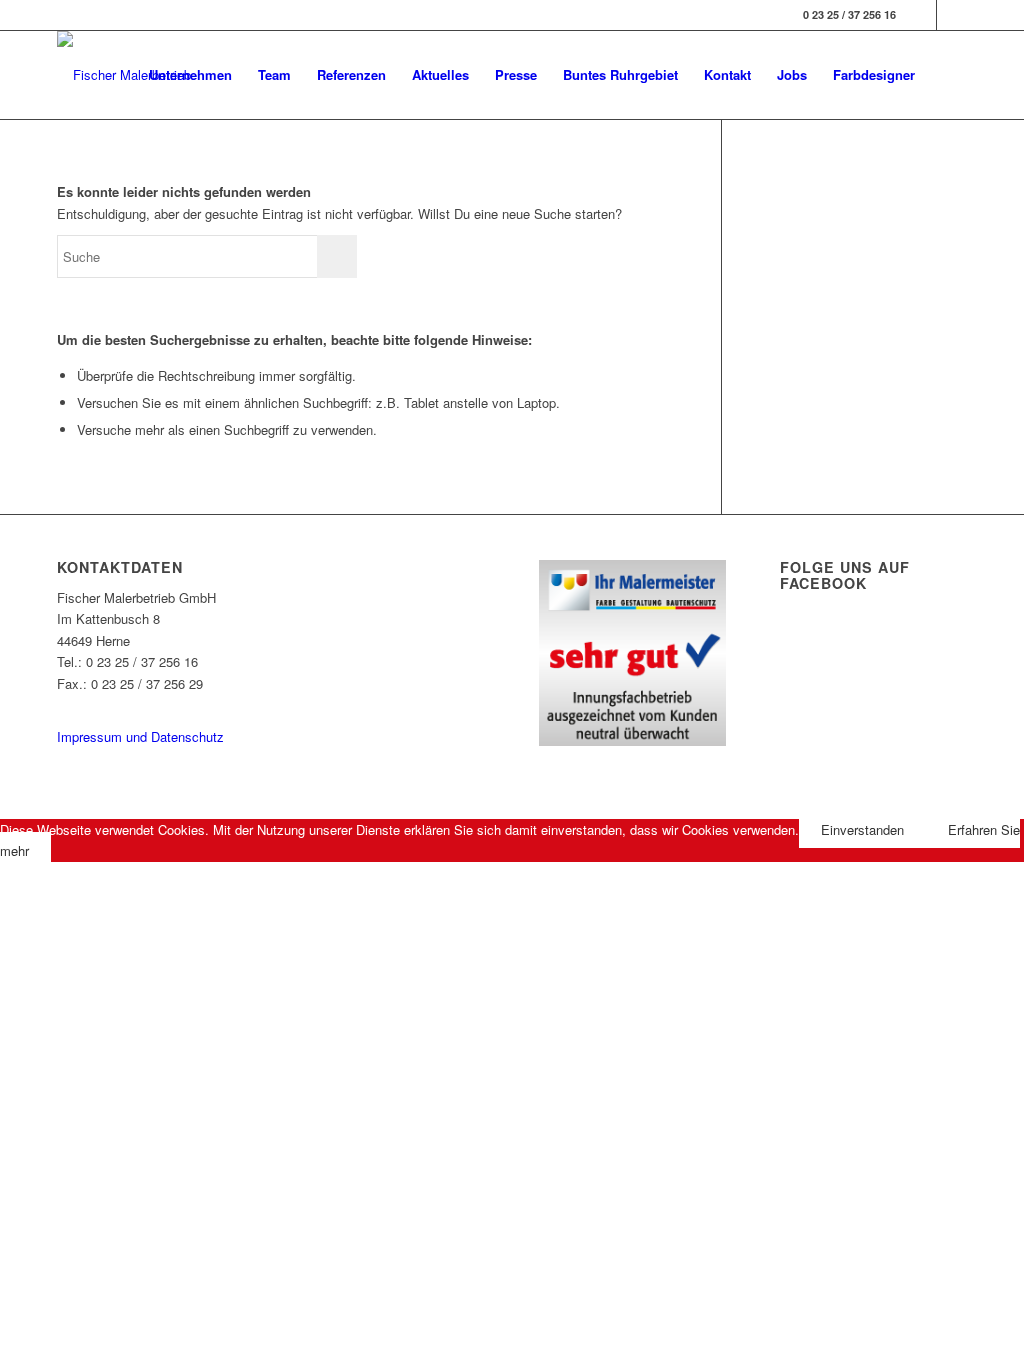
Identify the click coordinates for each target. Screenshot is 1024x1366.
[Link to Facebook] (921, 15)
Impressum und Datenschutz (140, 736)
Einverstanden (862, 829)
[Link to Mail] (952, 15)
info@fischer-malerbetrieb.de (139, 704)
